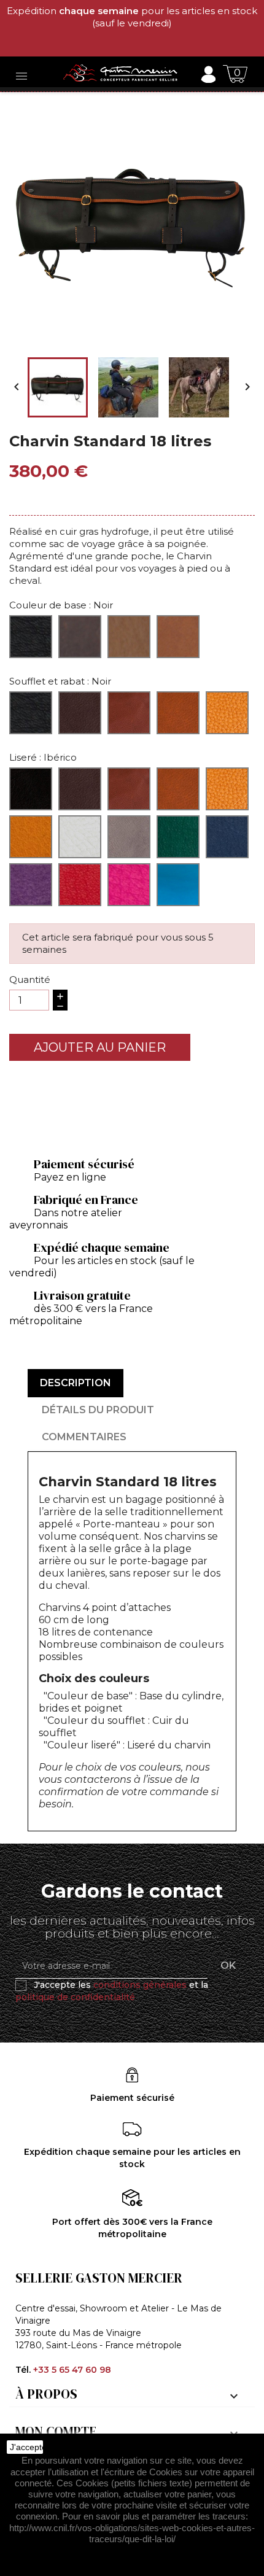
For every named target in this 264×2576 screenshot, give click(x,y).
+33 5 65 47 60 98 (72, 2370)
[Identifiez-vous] (208, 73)
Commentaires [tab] (84, 1437)
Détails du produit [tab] (98, 1410)
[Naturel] (129, 637)
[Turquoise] (178, 885)
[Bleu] (227, 837)
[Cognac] (227, 713)
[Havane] (227, 789)
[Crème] (80, 837)
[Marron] (80, 637)
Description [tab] (76, 1383)
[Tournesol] (31, 837)
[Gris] (129, 837)
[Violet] (31, 885)
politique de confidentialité (75, 1997)
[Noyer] (178, 713)
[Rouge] (80, 885)
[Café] (80, 713)
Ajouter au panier (100, 1047)
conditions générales (140, 1985)
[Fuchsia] (129, 885)
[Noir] (31, 637)
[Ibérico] (129, 713)
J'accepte (26, 2447)
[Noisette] (178, 637)
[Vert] (178, 837)
